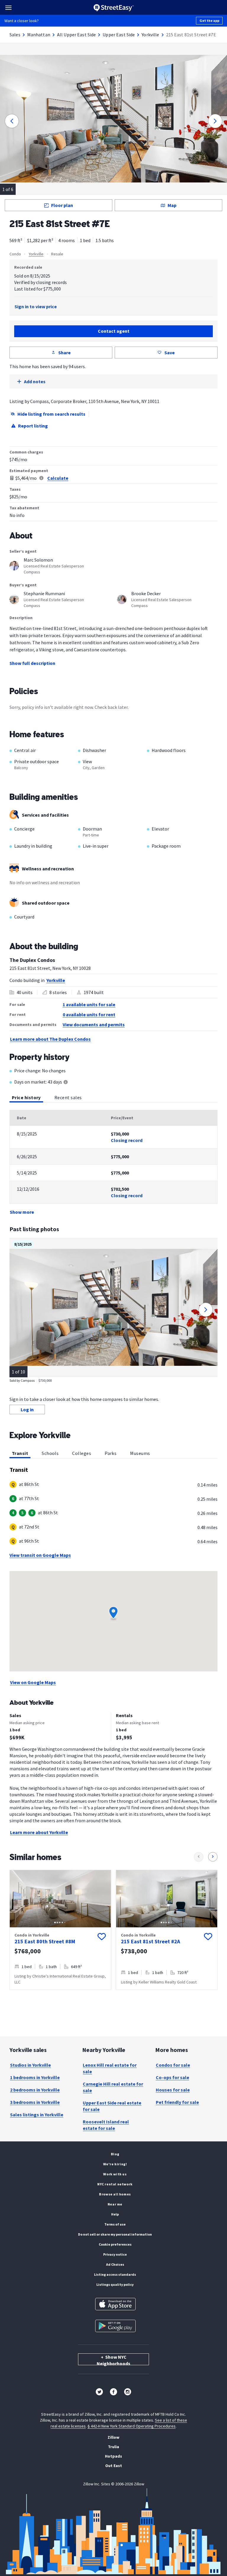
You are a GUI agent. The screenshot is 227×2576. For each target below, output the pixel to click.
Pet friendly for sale (177, 2102)
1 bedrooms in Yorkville (35, 2077)
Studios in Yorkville (30, 2065)
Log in (27, 1409)
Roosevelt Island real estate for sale (106, 2125)
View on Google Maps (33, 1682)
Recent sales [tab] (68, 1097)
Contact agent (114, 331)
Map (172, 205)
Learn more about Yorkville (39, 1832)
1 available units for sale (89, 1004)
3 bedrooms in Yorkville (35, 2102)
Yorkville (150, 35)
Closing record (127, 1140)
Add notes (35, 381)
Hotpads (113, 2456)
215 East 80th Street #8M (45, 1941)
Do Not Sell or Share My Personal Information (115, 2234)
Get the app (209, 21)
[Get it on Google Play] (115, 2326)
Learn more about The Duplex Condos (50, 1039)
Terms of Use (115, 2224)
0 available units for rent (89, 1014)
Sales (15, 35)
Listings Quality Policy (115, 2284)
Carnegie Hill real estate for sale (113, 2087)
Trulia (113, 2447)
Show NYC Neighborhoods (113, 2360)
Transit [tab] (20, 1453)
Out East (114, 2466)
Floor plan (62, 205)
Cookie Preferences (115, 2244)
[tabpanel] (113, 1163)
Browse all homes (115, 2194)
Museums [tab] (140, 1453)
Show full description (32, 663)
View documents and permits (94, 1024)
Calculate (58, 478)
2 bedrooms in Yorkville (35, 2090)
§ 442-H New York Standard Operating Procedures (132, 2426)
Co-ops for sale (172, 2077)
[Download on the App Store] (115, 2304)
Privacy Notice (115, 2254)
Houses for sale (173, 2090)
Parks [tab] (111, 1453)
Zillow (113, 2437)
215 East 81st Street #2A (150, 1941)
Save (170, 353)
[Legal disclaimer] (41, 478)
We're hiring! (115, 2164)
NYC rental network (115, 2184)
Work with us (115, 2174)
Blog (115, 2154)
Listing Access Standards (115, 2274)
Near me (115, 2204)
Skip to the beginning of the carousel (113, 1996)
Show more (22, 1212)
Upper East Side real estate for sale (112, 2106)
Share (64, 353)
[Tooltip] (66, 1083)
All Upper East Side (77, 35)
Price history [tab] (26, 1097)
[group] (60, 1930)
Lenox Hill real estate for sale (110, 2068)
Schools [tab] (50, 1453)
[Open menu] (8, 8)
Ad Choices (115, 2264)
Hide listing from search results (51, 414)
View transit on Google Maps (40, 1555)
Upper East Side (119, 35)
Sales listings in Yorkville (37, 2115)
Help (115, 2214)
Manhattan (39, 35)
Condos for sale (173, 2065)
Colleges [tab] (82, 1453)
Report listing (33, 426)
